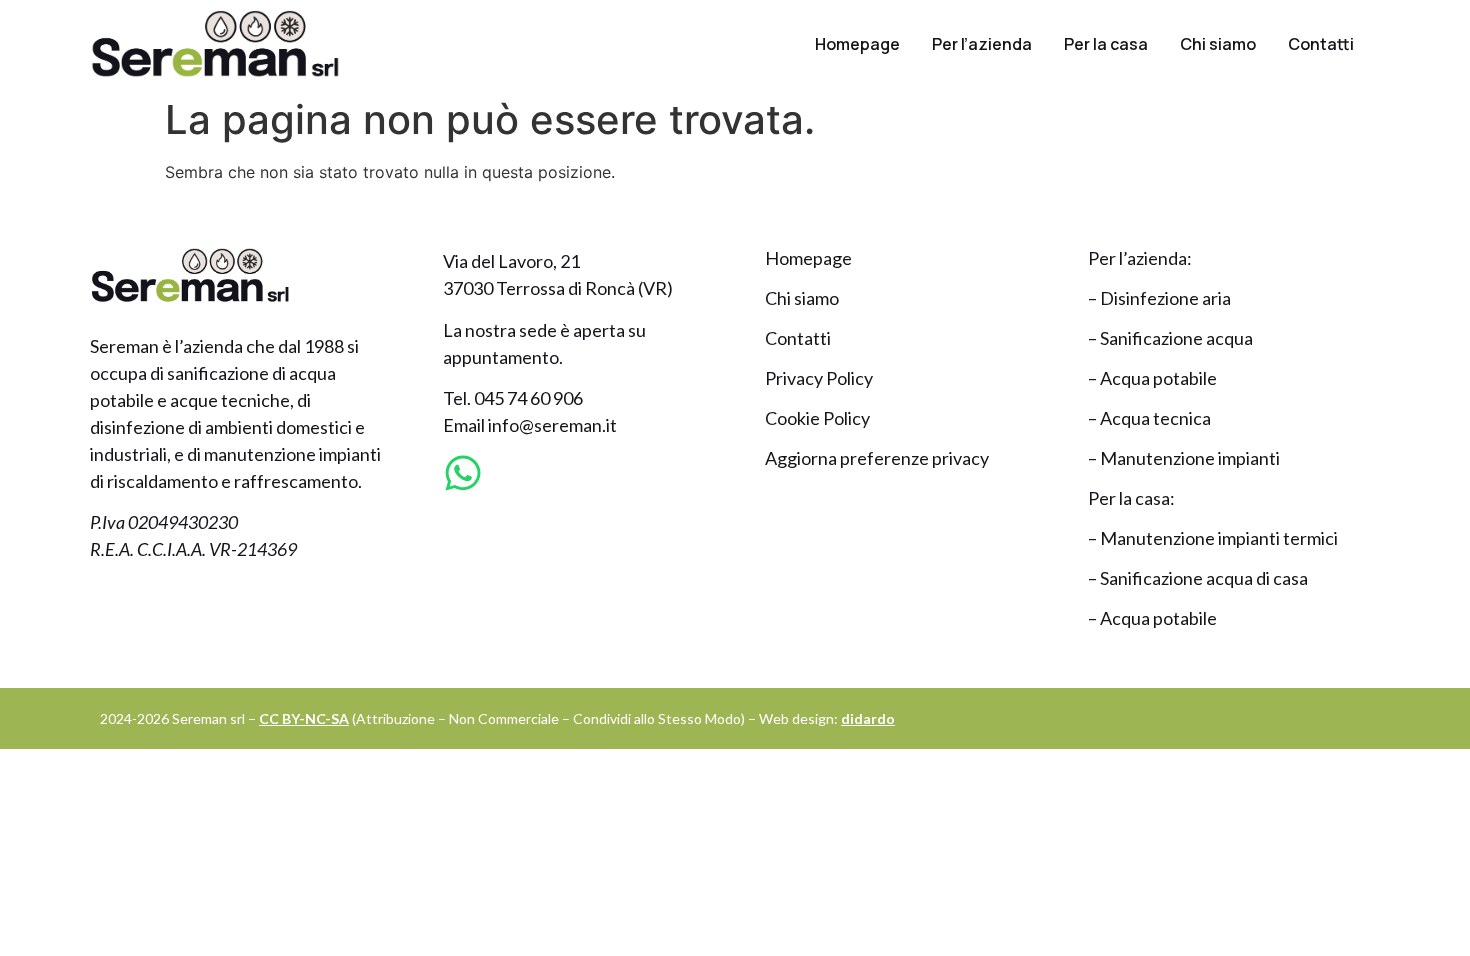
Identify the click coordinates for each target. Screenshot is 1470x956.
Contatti (1321, 44)
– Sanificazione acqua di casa (1198, 578)
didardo (868, 718)
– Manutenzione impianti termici (1213, 538)
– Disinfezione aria (1159, 298)
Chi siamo (1218, 44)
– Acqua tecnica (1149, 418)
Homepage (857, 44)
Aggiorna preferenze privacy (877, 458)
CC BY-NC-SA (304, 718)
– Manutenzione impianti (1184, 458)
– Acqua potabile (1152, 378)
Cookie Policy (817, 418)
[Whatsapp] (463, 473)
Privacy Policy (819, 378)
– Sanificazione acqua (1170, 338)
